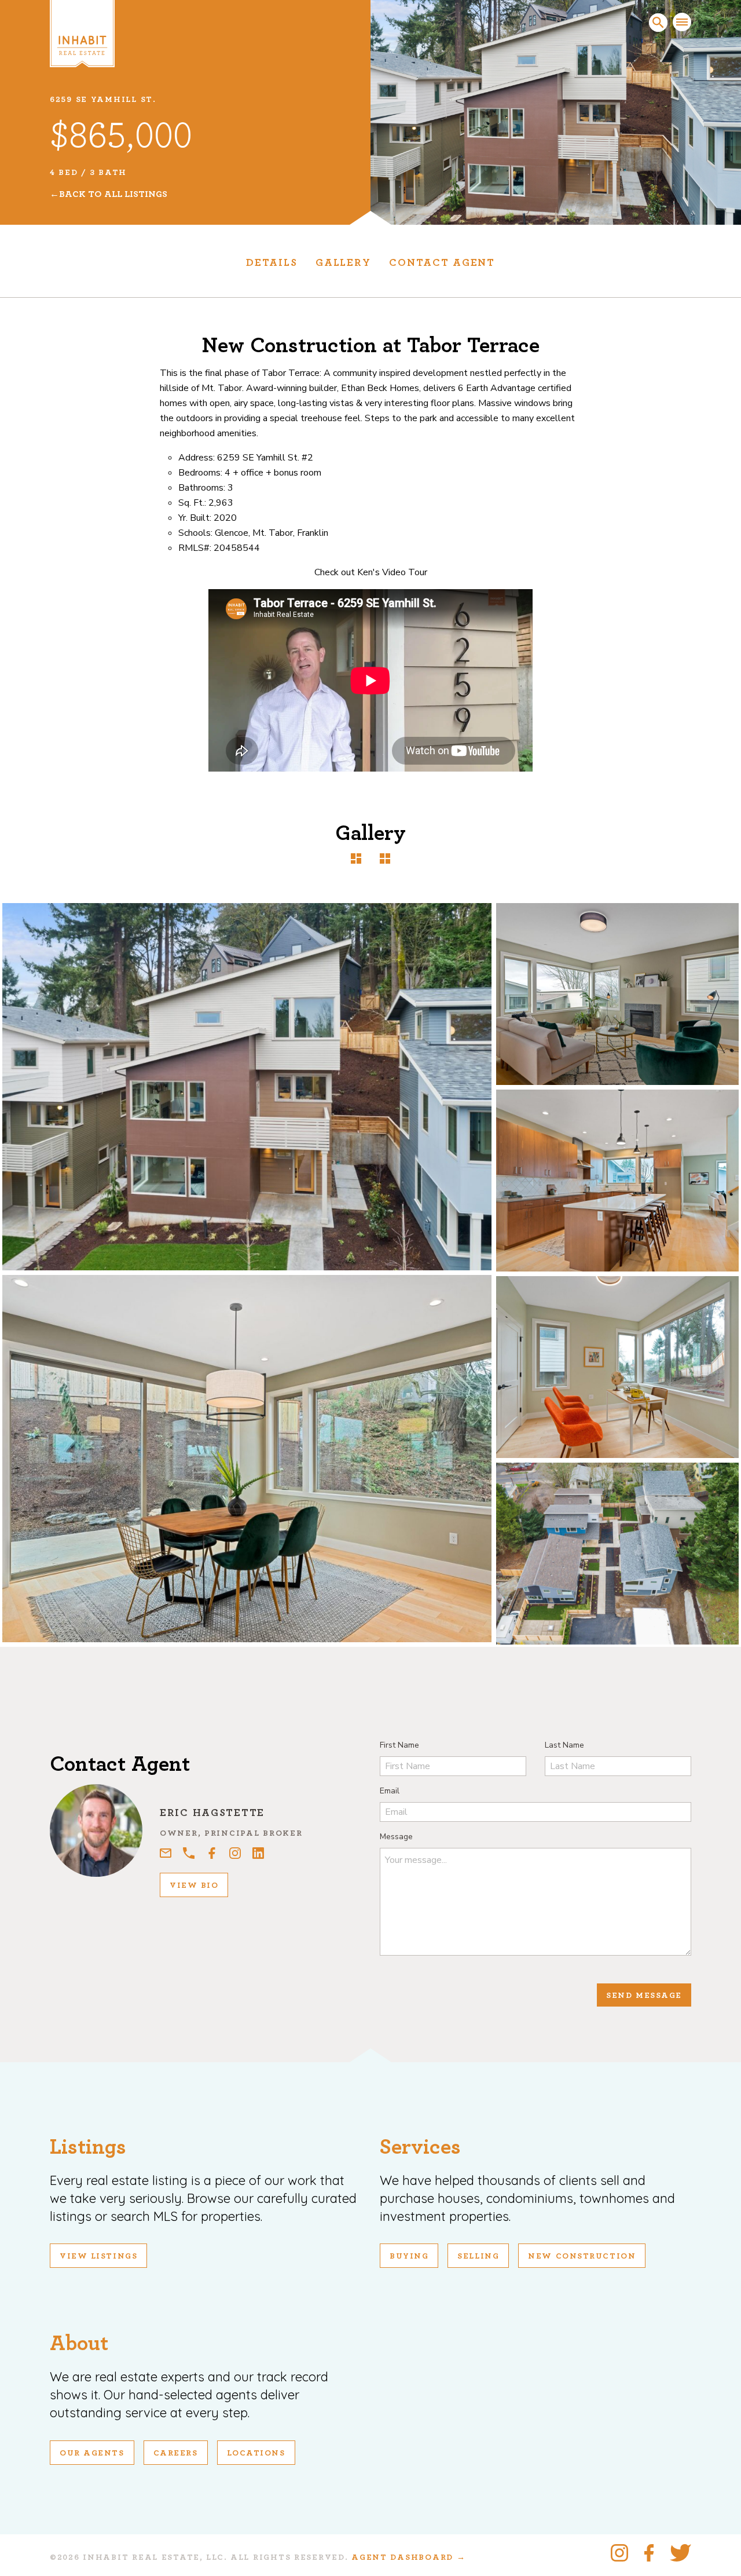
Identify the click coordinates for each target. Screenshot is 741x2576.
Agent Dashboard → (408, 2557)
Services (420, 2147)
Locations (256, 2453)
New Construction (582, 2256)
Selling (478, 2256)
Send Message (644, 1996)
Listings (88, 2147)
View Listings (98, 2256)
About (79, 2343)
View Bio (194, 1886)
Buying (409, 2256)
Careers (176, 2453)
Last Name (564, 1745)
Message (396, 1837)
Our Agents (92, 2453)
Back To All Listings (113, 194)
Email (390, 1791)
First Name (399, 1745)
